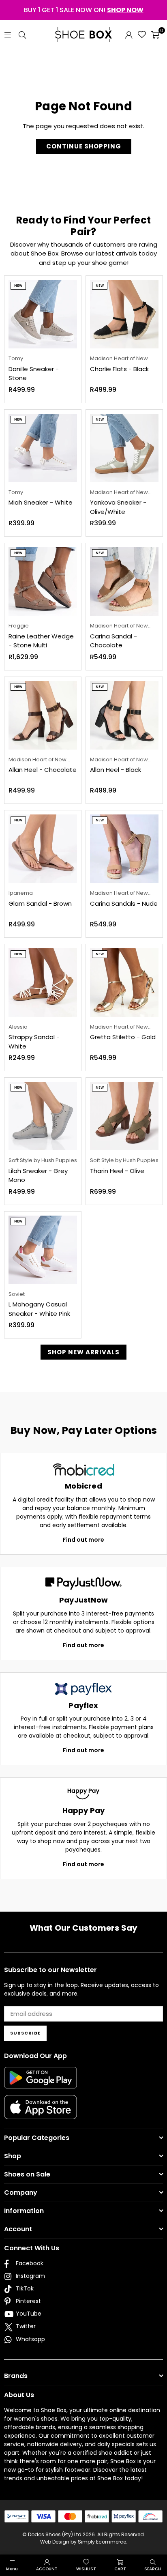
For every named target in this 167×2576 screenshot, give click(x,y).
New (18, 286)
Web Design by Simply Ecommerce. (84, 2542)
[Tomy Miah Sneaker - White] (43, 448)
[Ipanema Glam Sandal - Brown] (43, 849)
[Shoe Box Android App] (41, 2082)
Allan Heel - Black (116, 770)
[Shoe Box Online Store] (83, 34)
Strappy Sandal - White (34, 1042)
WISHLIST (86, 2569)
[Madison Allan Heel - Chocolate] (43, 715)
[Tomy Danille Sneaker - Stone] (43, 314)
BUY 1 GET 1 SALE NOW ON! (84, 10)
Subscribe (25, 2033)
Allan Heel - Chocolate (43, 770)
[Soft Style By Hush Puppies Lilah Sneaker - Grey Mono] (43, 1116)
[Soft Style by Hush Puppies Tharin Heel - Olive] (124, 1116)
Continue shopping (84, 146)
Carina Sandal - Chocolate (113, 641)
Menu (12, 2569)
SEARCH (153, 2569)
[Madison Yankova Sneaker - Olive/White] (124, 448)
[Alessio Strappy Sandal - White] (43, 983)
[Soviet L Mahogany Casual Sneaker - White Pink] (43, 1250)
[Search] (22, 34)
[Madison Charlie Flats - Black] (124, 314)
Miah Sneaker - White (41, 502)
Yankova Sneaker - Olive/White (118, 507)
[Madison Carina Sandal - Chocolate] (124, 581)
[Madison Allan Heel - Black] (124, 715)
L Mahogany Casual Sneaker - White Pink (39, 1309)
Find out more (83, 1540)
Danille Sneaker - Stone (34, 374)
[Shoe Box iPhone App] (41, 2113)
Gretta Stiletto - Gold (123, 1037)
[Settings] (129, 34)
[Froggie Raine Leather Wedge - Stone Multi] (43, 581)
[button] (155, 34)
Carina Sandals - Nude (124, 903)
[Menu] (8, 34)
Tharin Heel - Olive (117, 1171)
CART (120, 2569)
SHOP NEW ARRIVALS (83, 1352)
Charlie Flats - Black (119, 369)
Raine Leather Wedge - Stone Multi (41, 641)
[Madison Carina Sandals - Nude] (124, 849)
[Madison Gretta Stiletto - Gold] (124, 983)
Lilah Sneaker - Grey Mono (38, 1175)
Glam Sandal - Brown (40, 903)
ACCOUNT (47, 2569)
